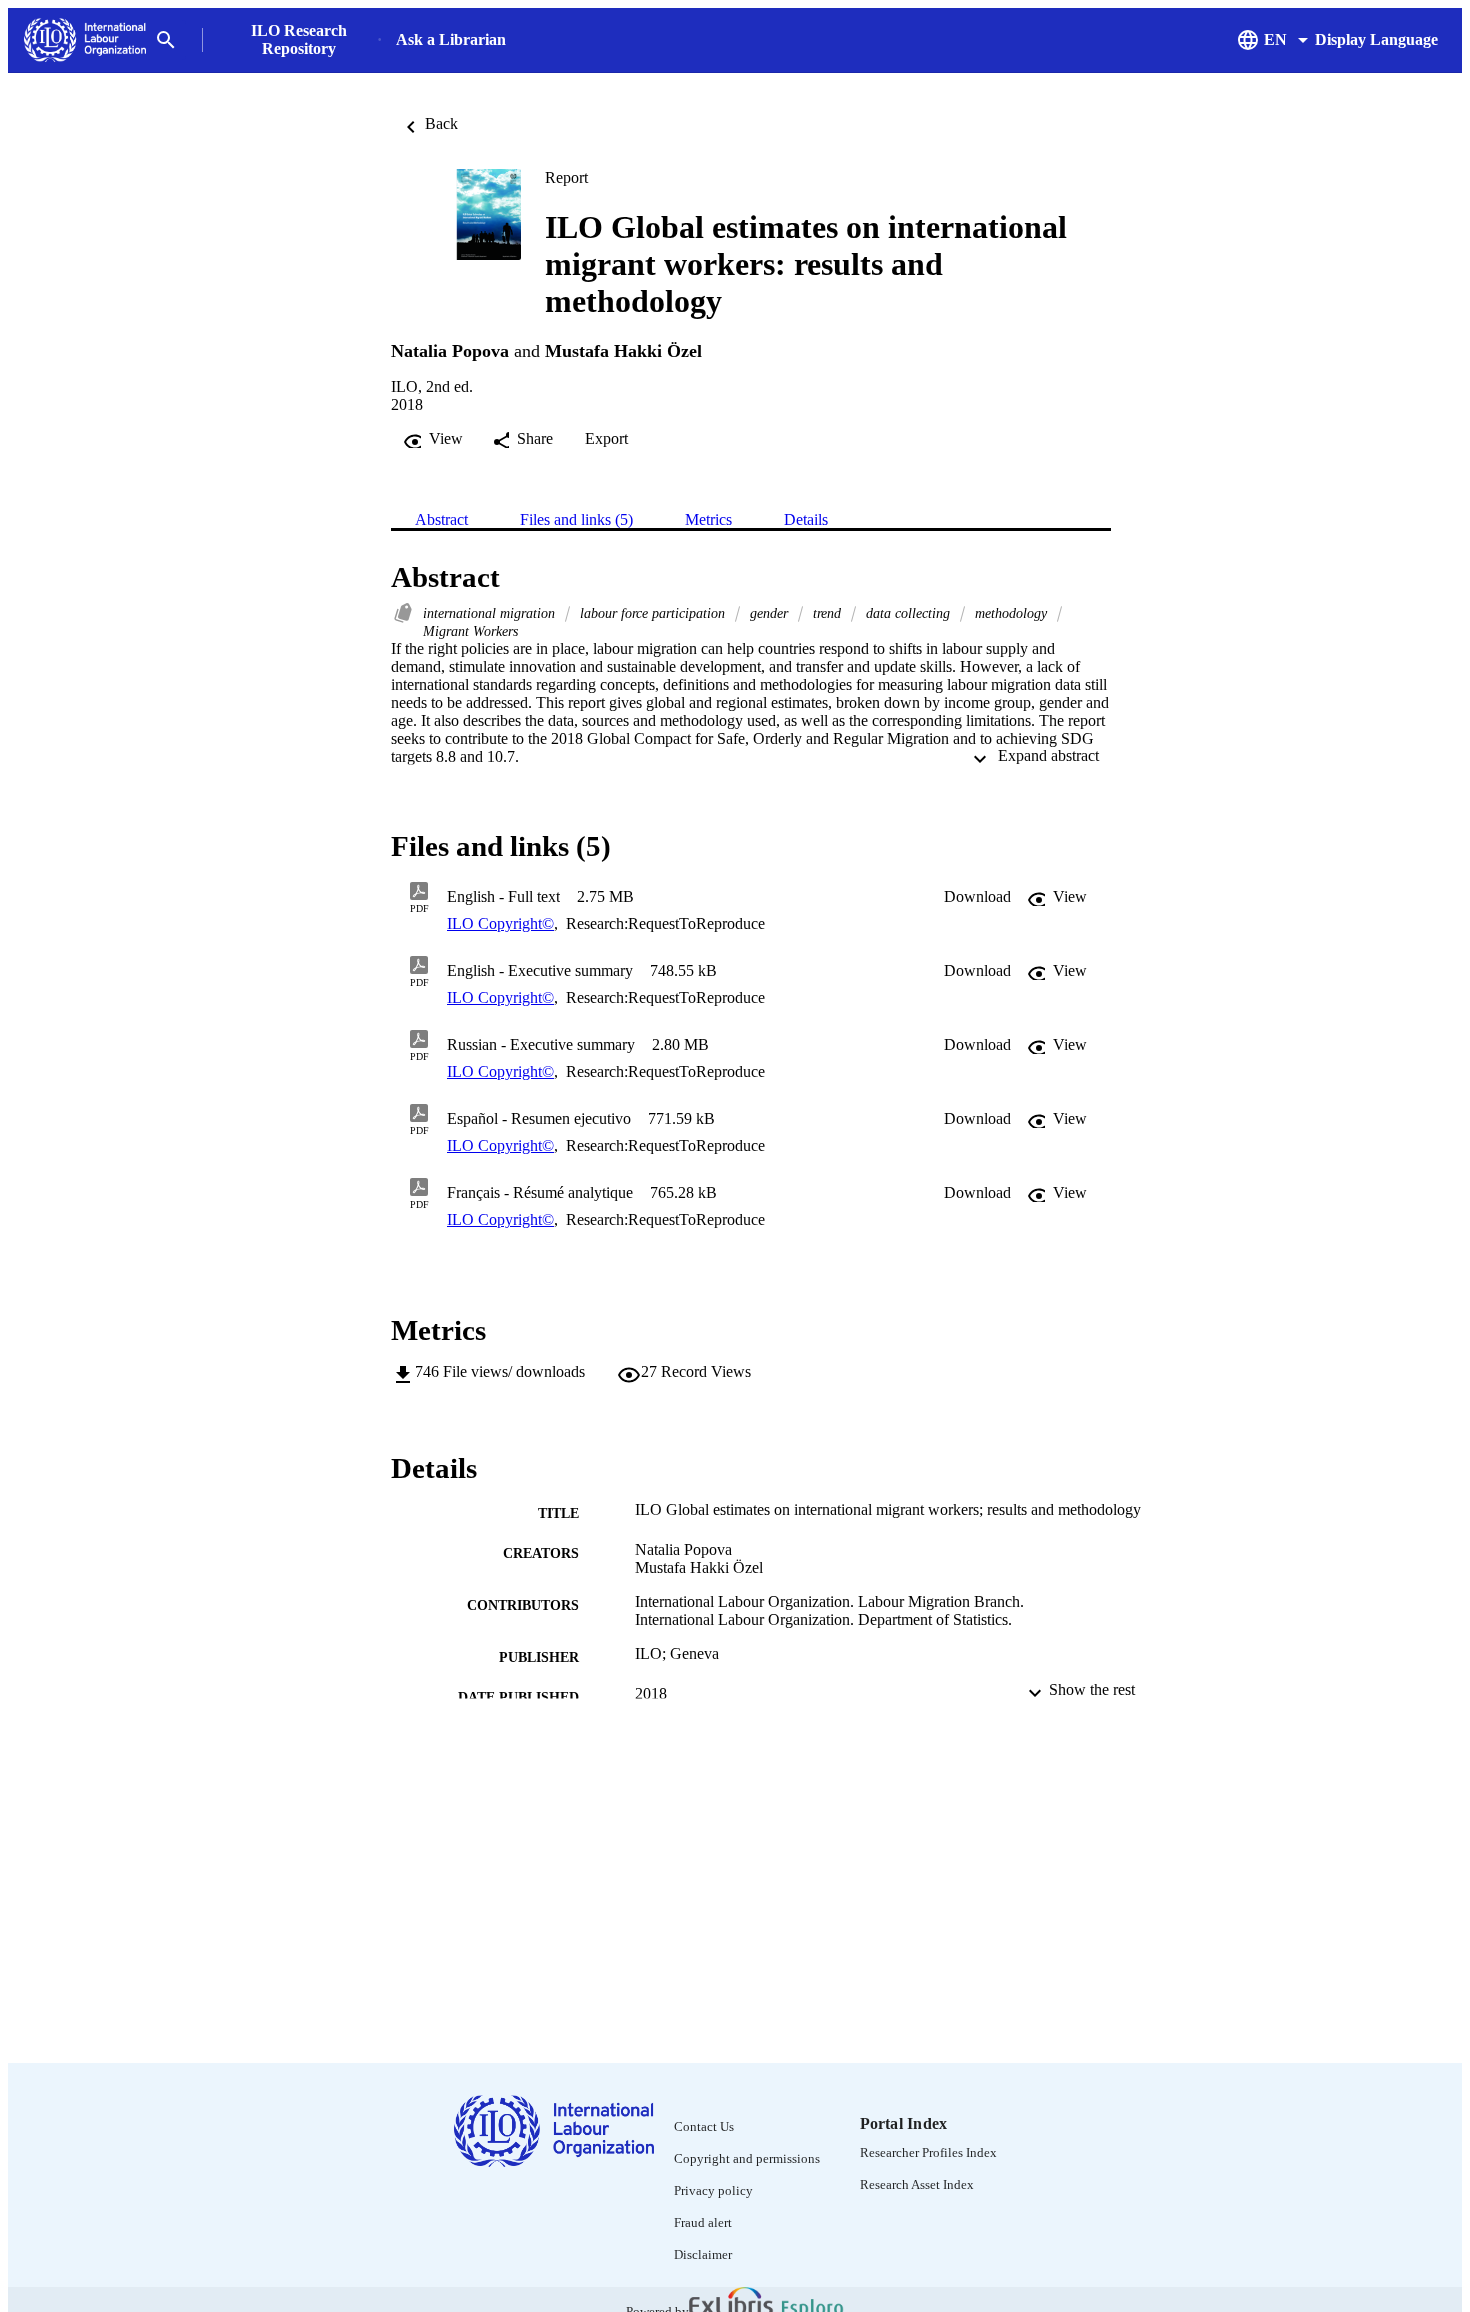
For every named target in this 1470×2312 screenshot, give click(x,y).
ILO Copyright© (500, 923)
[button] (977, 897)
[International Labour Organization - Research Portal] (85, 40)
